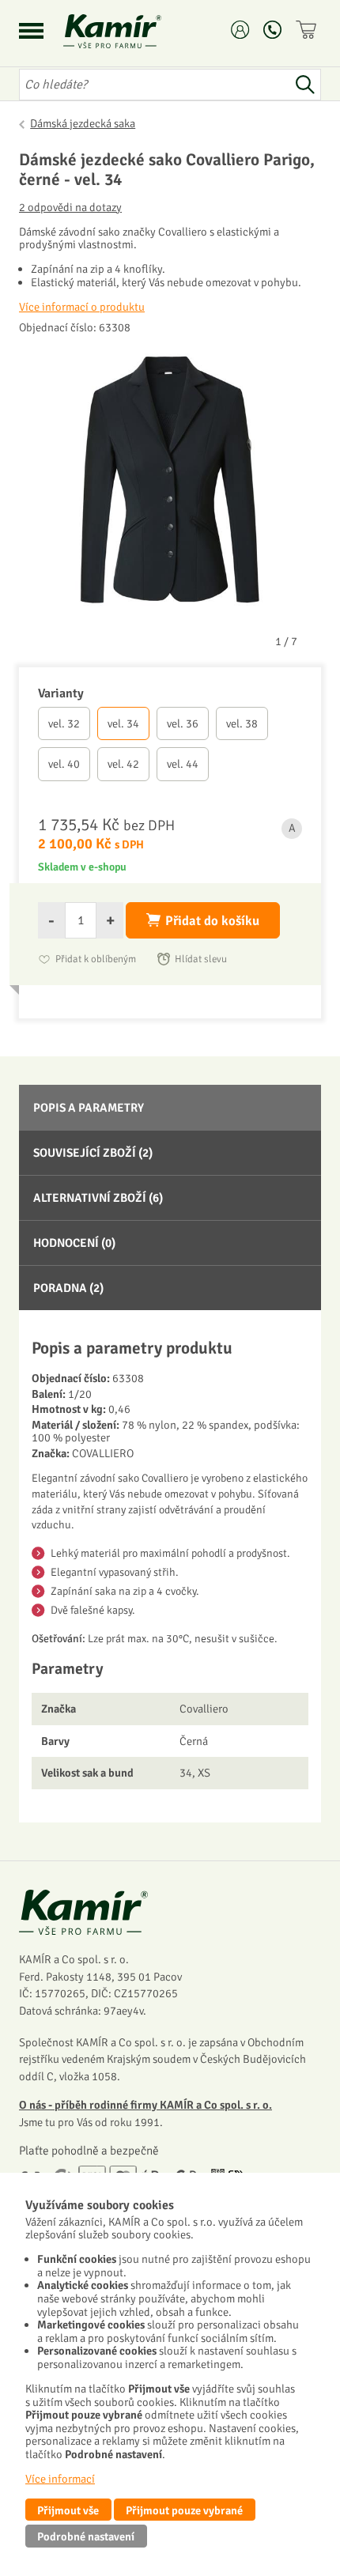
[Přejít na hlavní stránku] (131, 31)
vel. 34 (123, 723)
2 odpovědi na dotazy (70, 208)
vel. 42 (123, 764)
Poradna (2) (68, 1288)
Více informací (60, 2479)
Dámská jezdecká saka (83, 123)
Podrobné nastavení (86, 2536)
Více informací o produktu (82, 307)
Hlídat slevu (201, 959)
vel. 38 (242, 723)
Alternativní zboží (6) (98, 1198)
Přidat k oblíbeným (96, 959)
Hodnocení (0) (74, 1243)
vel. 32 (64, 723)
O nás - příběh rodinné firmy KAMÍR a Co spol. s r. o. (145, 2105)
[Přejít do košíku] (308, 30)
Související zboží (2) (93, 1153)
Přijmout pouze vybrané (184, 2510)
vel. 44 (183, 764)
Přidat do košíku (212, 921)
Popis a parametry (89, 1108)
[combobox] (154, 85)
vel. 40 (64, 764)
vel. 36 (183, 723)
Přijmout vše (68, 2510)
